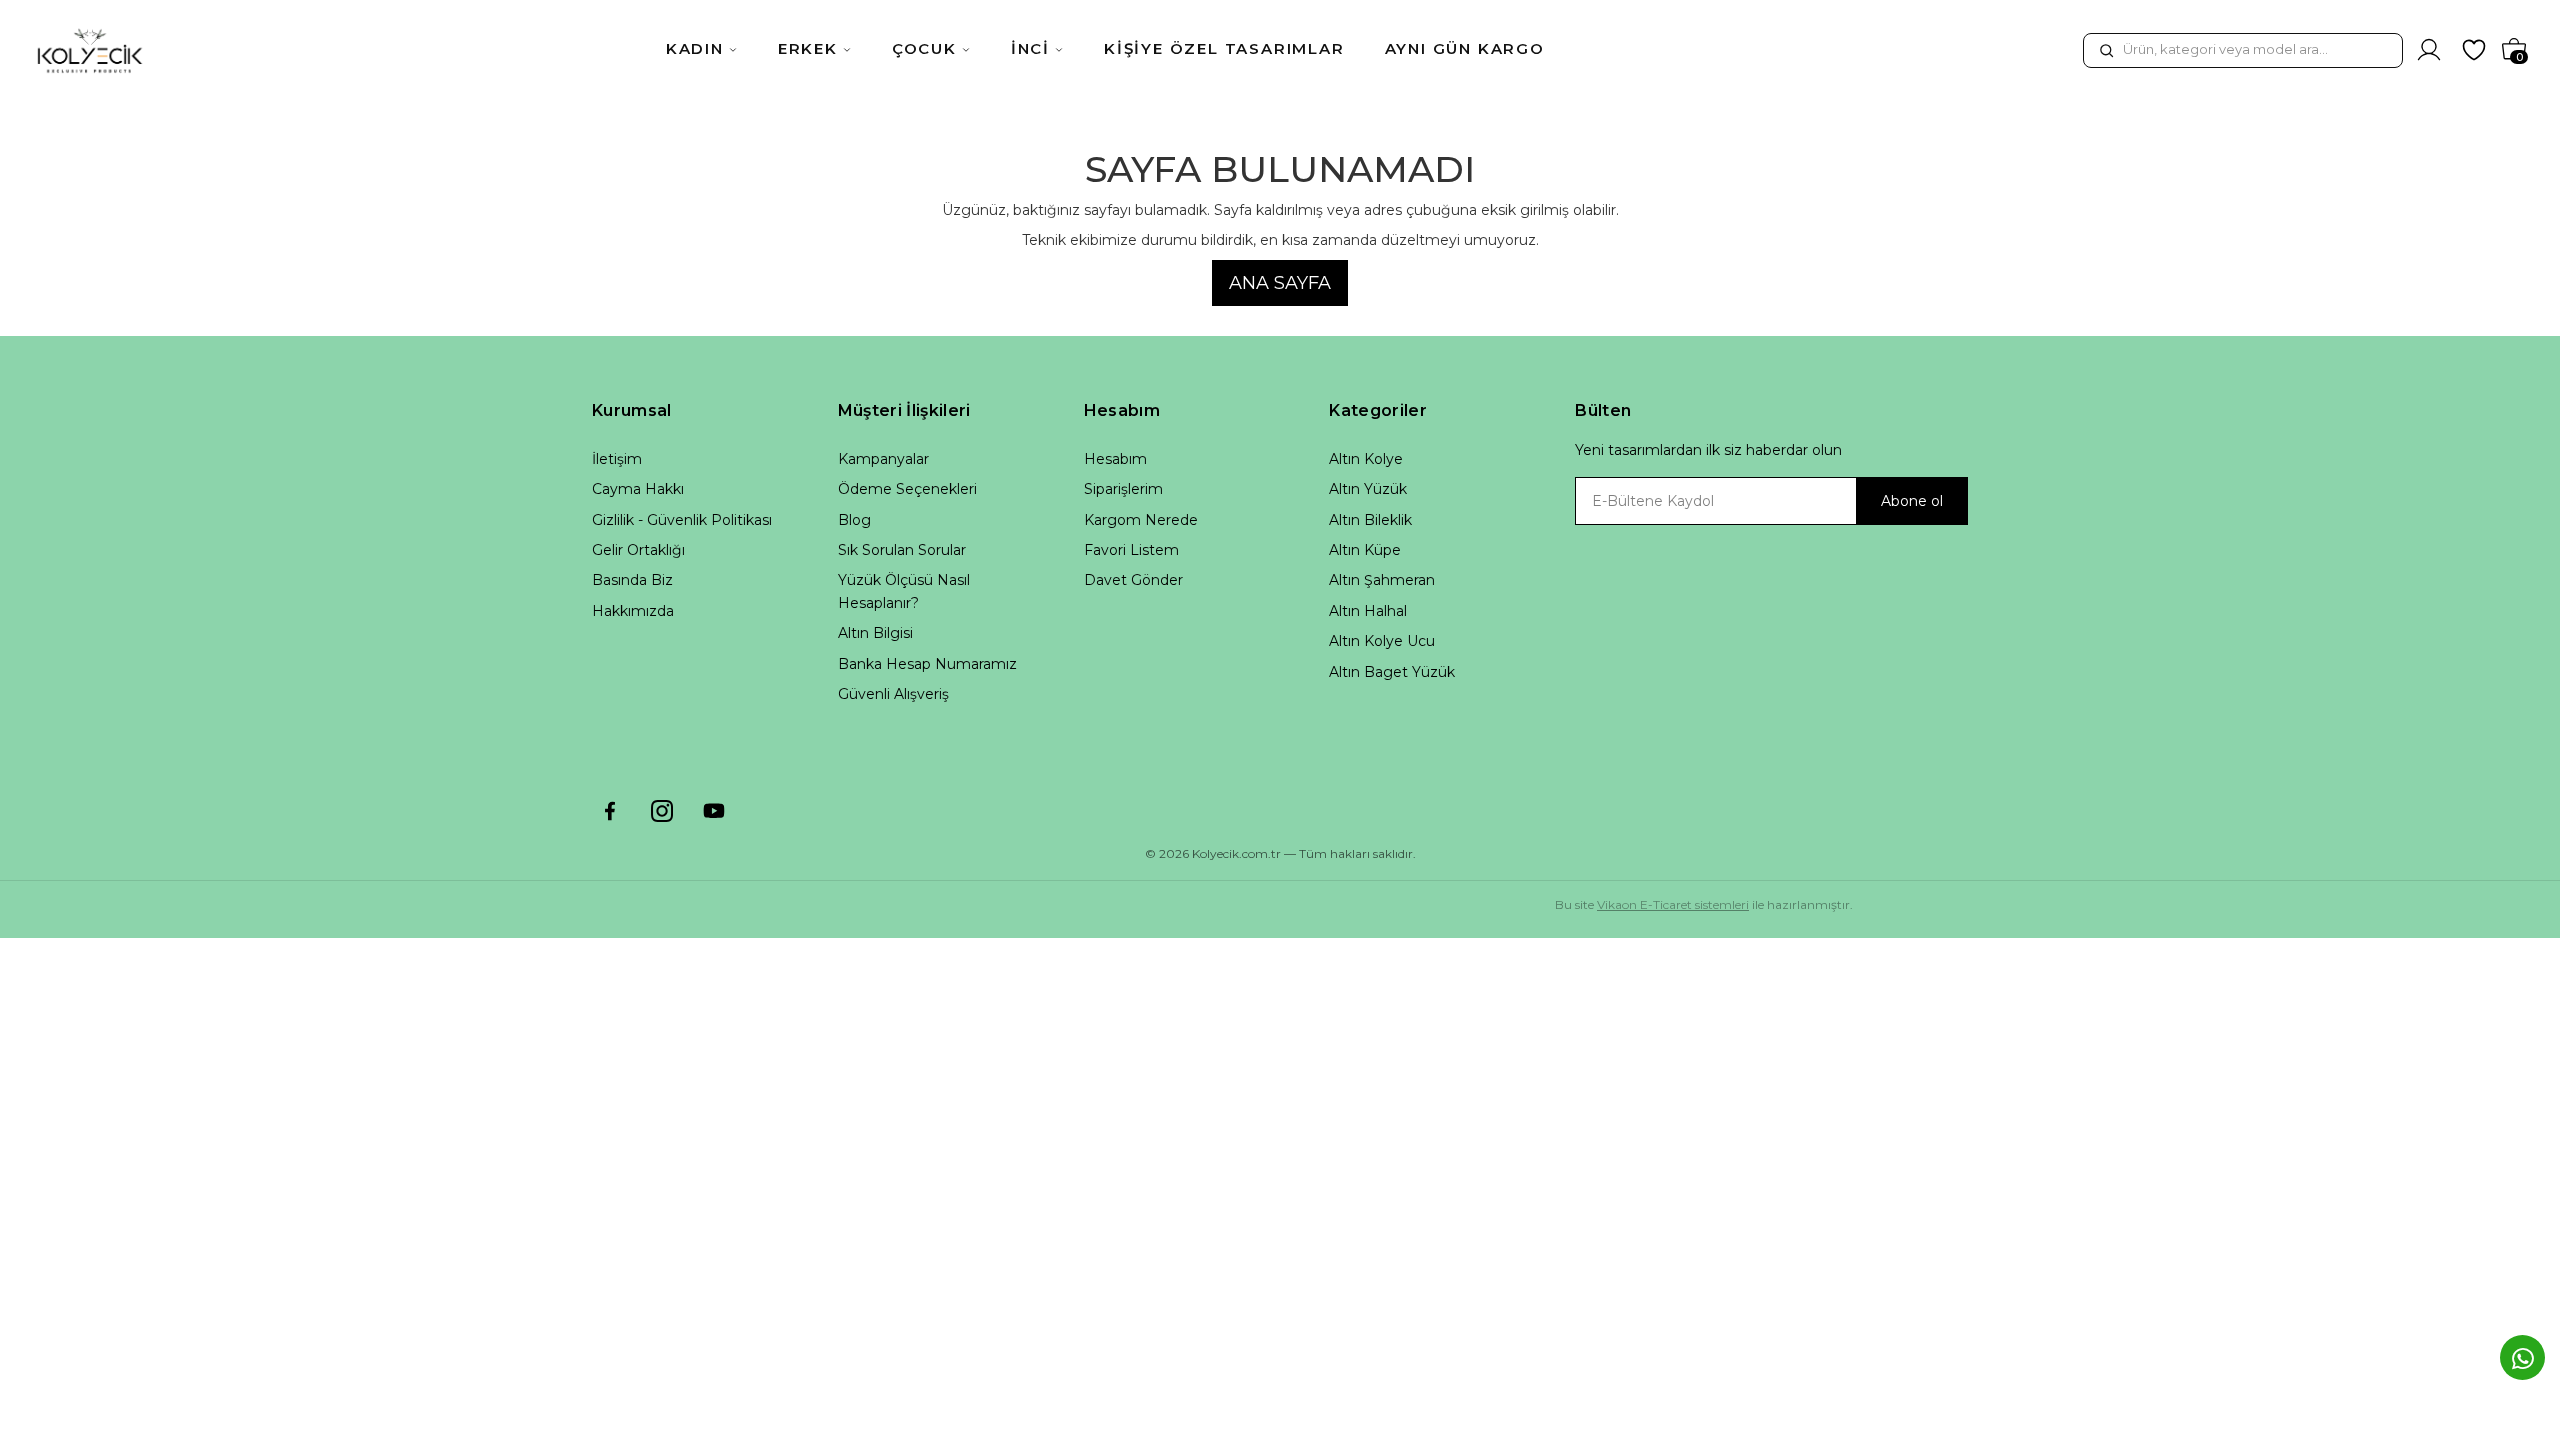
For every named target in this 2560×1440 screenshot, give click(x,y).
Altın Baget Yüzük (1392, 672)
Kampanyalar (883, 459)
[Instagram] (662, 811)
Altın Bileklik (1370, 520)
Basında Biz (632, 580)
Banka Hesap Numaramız (927, 664)
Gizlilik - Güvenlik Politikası (682, 520)
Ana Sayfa (1280, 283)
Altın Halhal (1368, 611)
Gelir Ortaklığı (638, 550)
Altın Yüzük (1368, 489)
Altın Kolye (1366, 459)
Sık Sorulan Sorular (902, 550)
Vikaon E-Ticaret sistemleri (1673, 904)
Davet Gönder (1133, 580)
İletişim (617, 459)
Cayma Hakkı (638, 489)
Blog (854, 520)
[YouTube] (714, 811)
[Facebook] (610, 811)
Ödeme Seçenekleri (907, 489)
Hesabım (1115, 459)
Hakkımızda (633, 611)
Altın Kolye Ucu (1382, 641)
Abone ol (1912, 501)
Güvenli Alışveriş (893, 694)
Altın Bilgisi (875, 633)
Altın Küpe (1365, 550)
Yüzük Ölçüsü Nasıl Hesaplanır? (904, 591)
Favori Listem (1131, 550)
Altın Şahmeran (1382, 580)
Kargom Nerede (1141, 520)
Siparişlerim (1123, 489)
